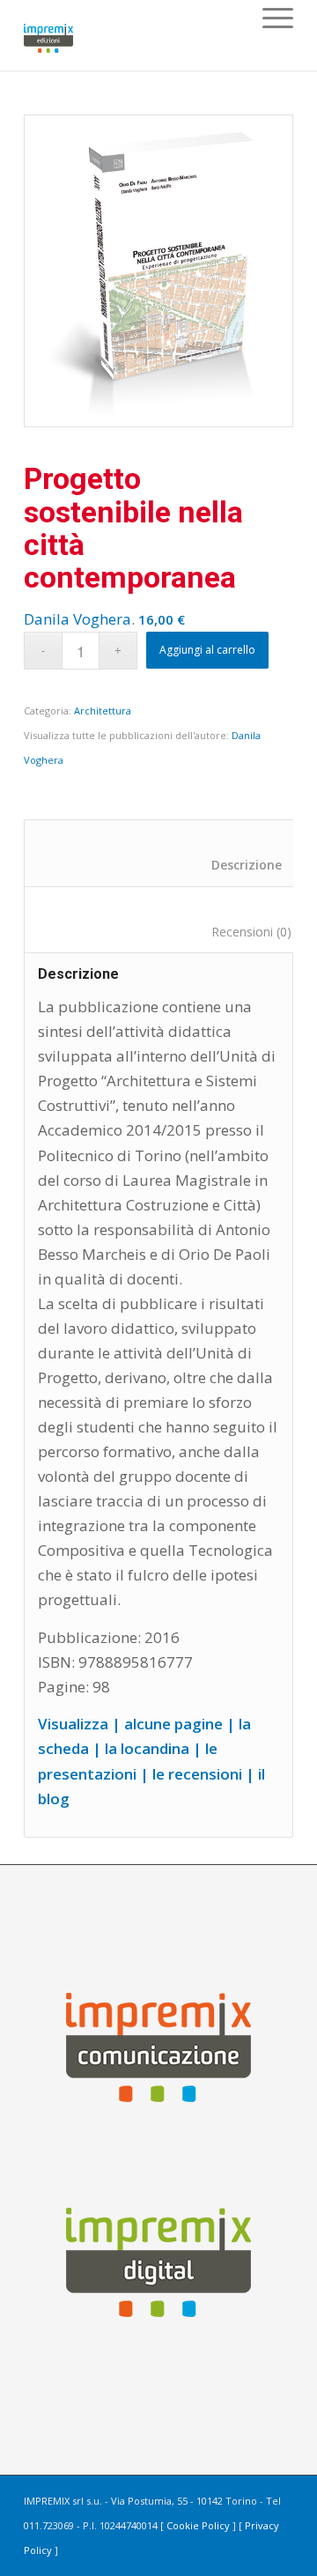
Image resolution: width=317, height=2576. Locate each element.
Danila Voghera (77, 619)
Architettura (103, 711)
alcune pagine (173, 1724)
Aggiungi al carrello (207, 650)
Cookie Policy (198, 2525)
